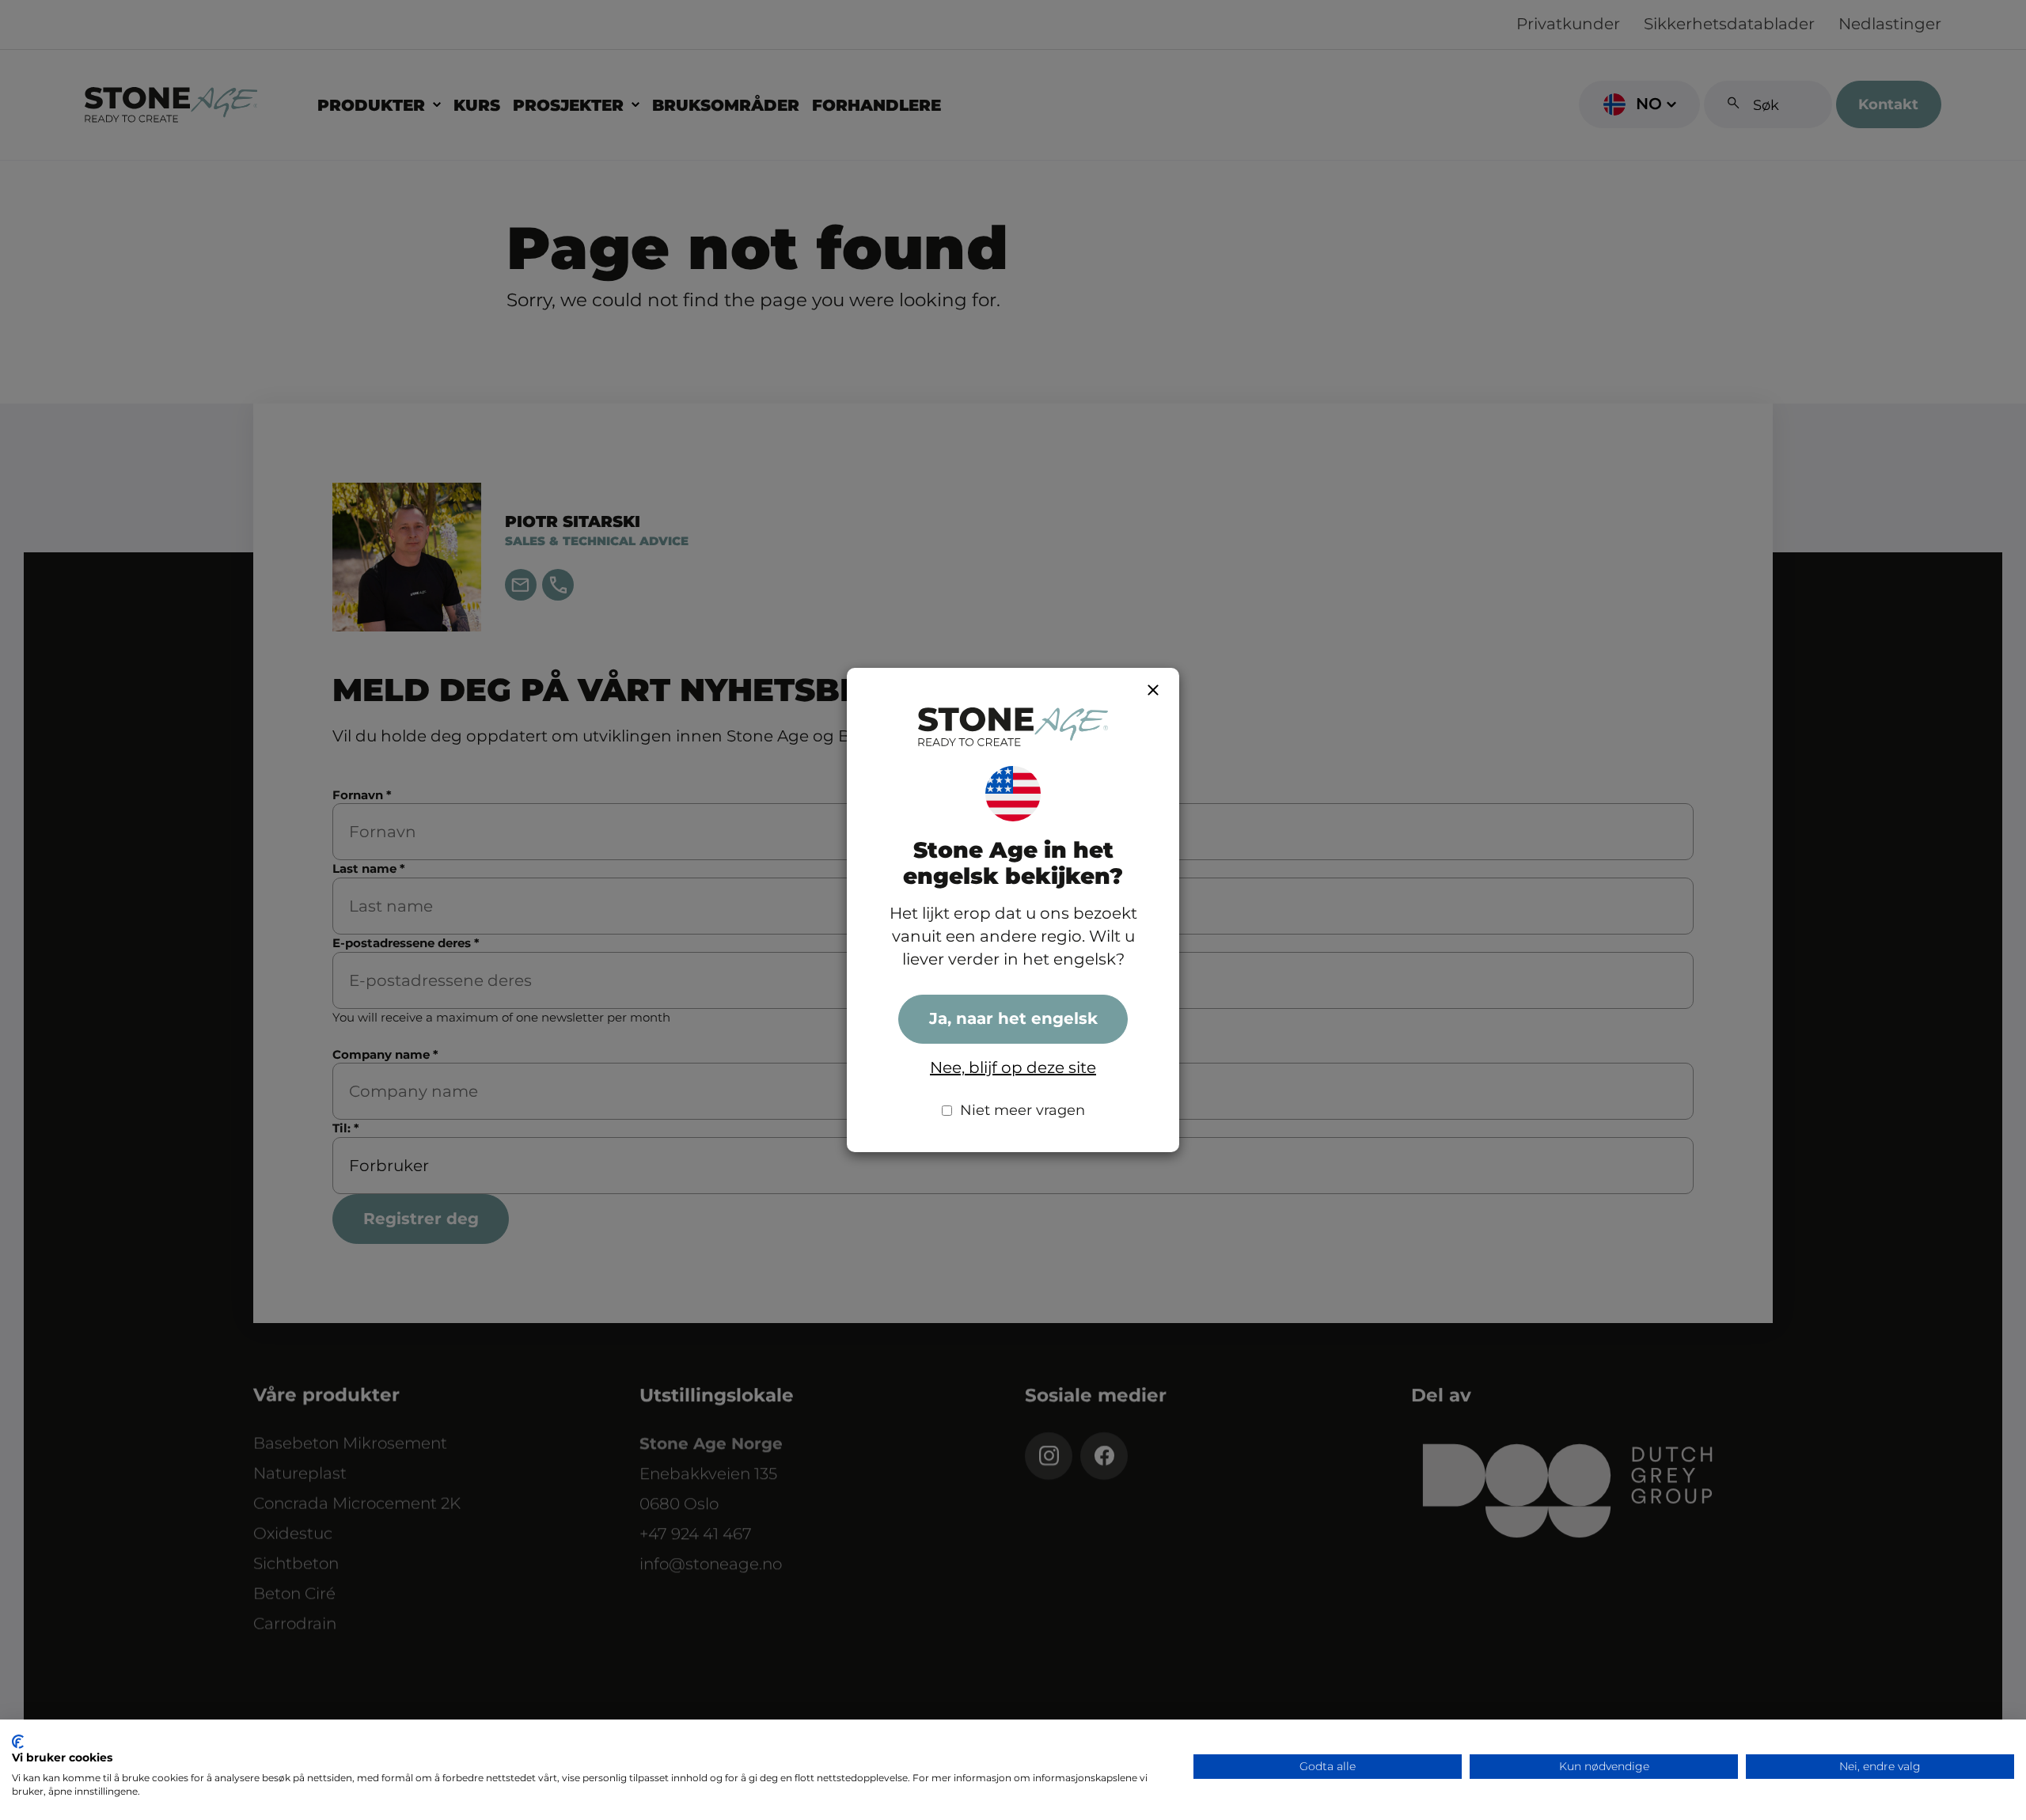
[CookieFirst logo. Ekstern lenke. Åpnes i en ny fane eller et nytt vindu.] (18, 1742)
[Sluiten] (1153, 690)
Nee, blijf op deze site (1013, 1067)
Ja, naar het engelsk (1013, 1018)
